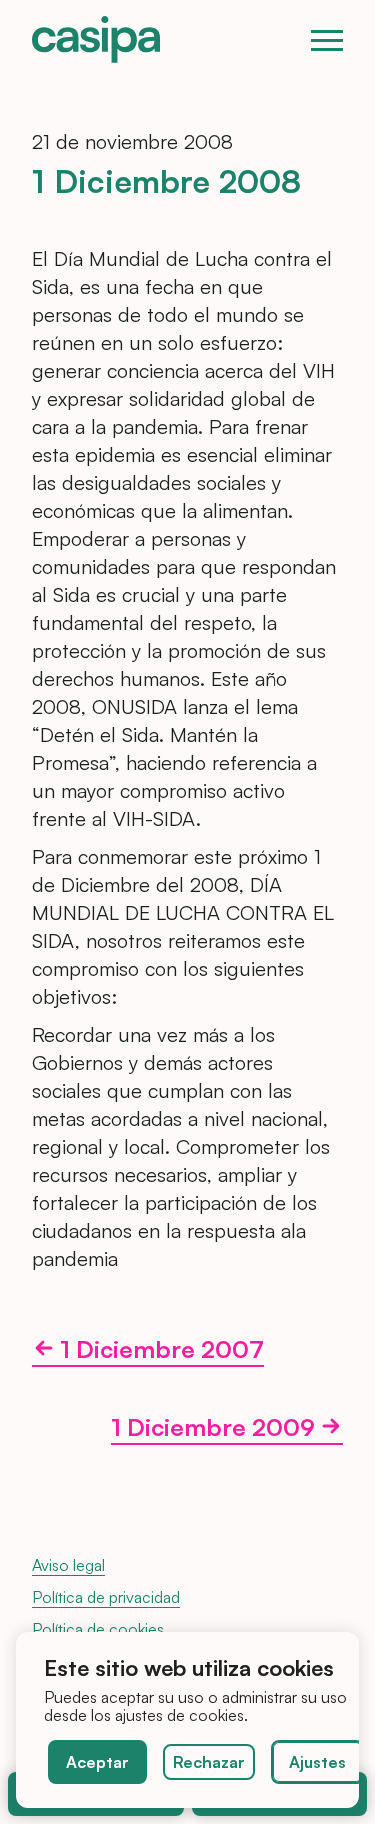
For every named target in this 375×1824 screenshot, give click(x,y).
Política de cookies (98, 1629)
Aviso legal (68, 1565)
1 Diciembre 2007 (162, 1350)
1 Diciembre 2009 (213, 1428)
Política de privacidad (106, 1597)
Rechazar (209, 1762)
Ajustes (317, 1762)
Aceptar (97, 1762)
